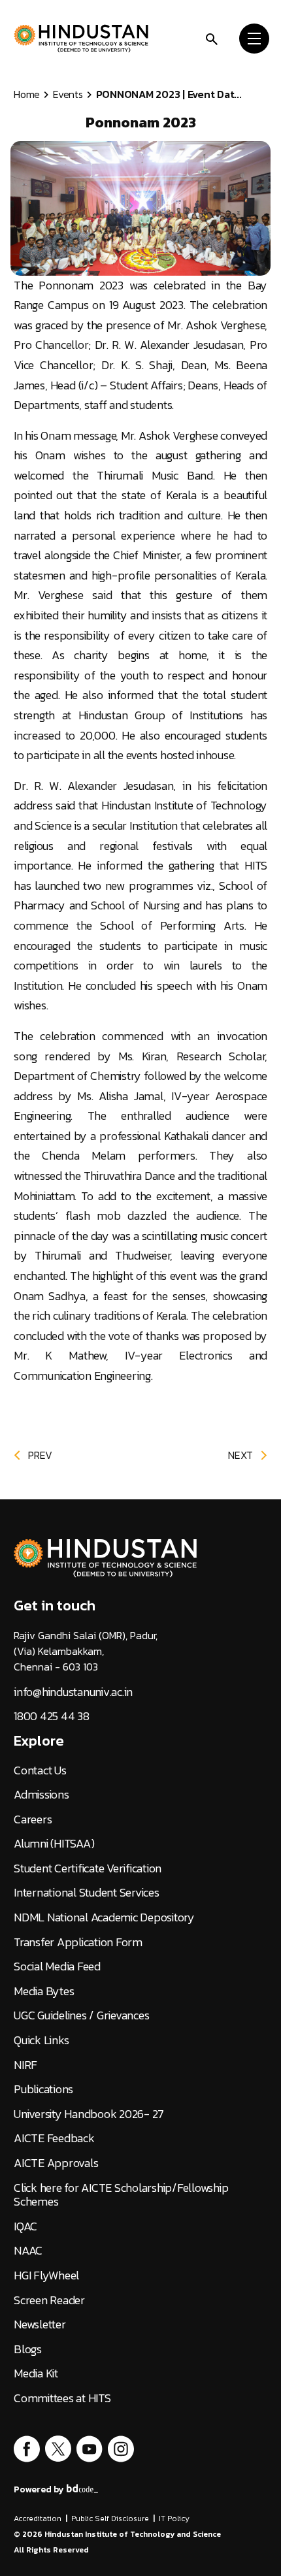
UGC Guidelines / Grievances (81, 2015)
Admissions (41, 1795)
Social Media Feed (57, 1966)
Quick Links (41, 2040)
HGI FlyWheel (46, 2275)
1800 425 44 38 (52, 1716)
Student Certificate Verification (88, 1868)
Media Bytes (44, 1991)
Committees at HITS (62, 2398)
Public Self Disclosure (110, 2519)
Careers (33, 1819)
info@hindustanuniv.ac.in (73, 1692)
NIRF (25, 2065)
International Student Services (87, 1893)
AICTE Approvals (56, 2163)
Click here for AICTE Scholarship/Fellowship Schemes (121, 2195)
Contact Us (40, 1770)
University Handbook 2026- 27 (89, 2114)
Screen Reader (49, 2300)
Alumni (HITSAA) (54, 1844)
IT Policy (174, 2519)
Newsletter (40, 2324)
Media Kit (36, 2373)
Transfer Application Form (78, 1942)
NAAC (28, 2251)
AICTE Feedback (54, 2138)
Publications (43, 2089)
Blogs (28, 2349)
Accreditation (38, 2519)
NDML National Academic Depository (104, 1917)
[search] (212, 38)
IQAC (25, 2226)
